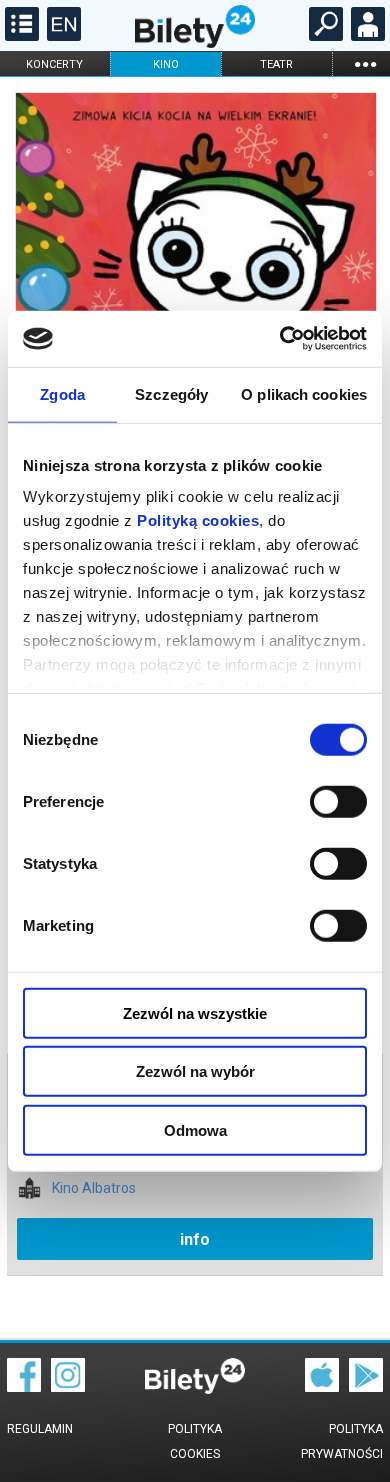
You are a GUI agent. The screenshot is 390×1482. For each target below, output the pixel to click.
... (365, 63)
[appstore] (322, 1387)
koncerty (54, 64)
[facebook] (24, 1387)
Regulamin (40, 1429)
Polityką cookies (198, 520)
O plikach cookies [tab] (304, 393)
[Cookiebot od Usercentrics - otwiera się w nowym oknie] (280, 339)
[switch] (338, 801)
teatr (276, 64)
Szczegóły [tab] (171, 393)
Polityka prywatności (342, 1441)
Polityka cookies (195, 1441)
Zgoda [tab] (62, 393)
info (195, 1239)
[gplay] (366, 1387)
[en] (61, 36)
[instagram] (68, 1387)
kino (166, 64)
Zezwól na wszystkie (195, 1012)
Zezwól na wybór (195, 1071)
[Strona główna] (195, 43)
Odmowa (195, 1129)
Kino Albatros (94, 1188)
